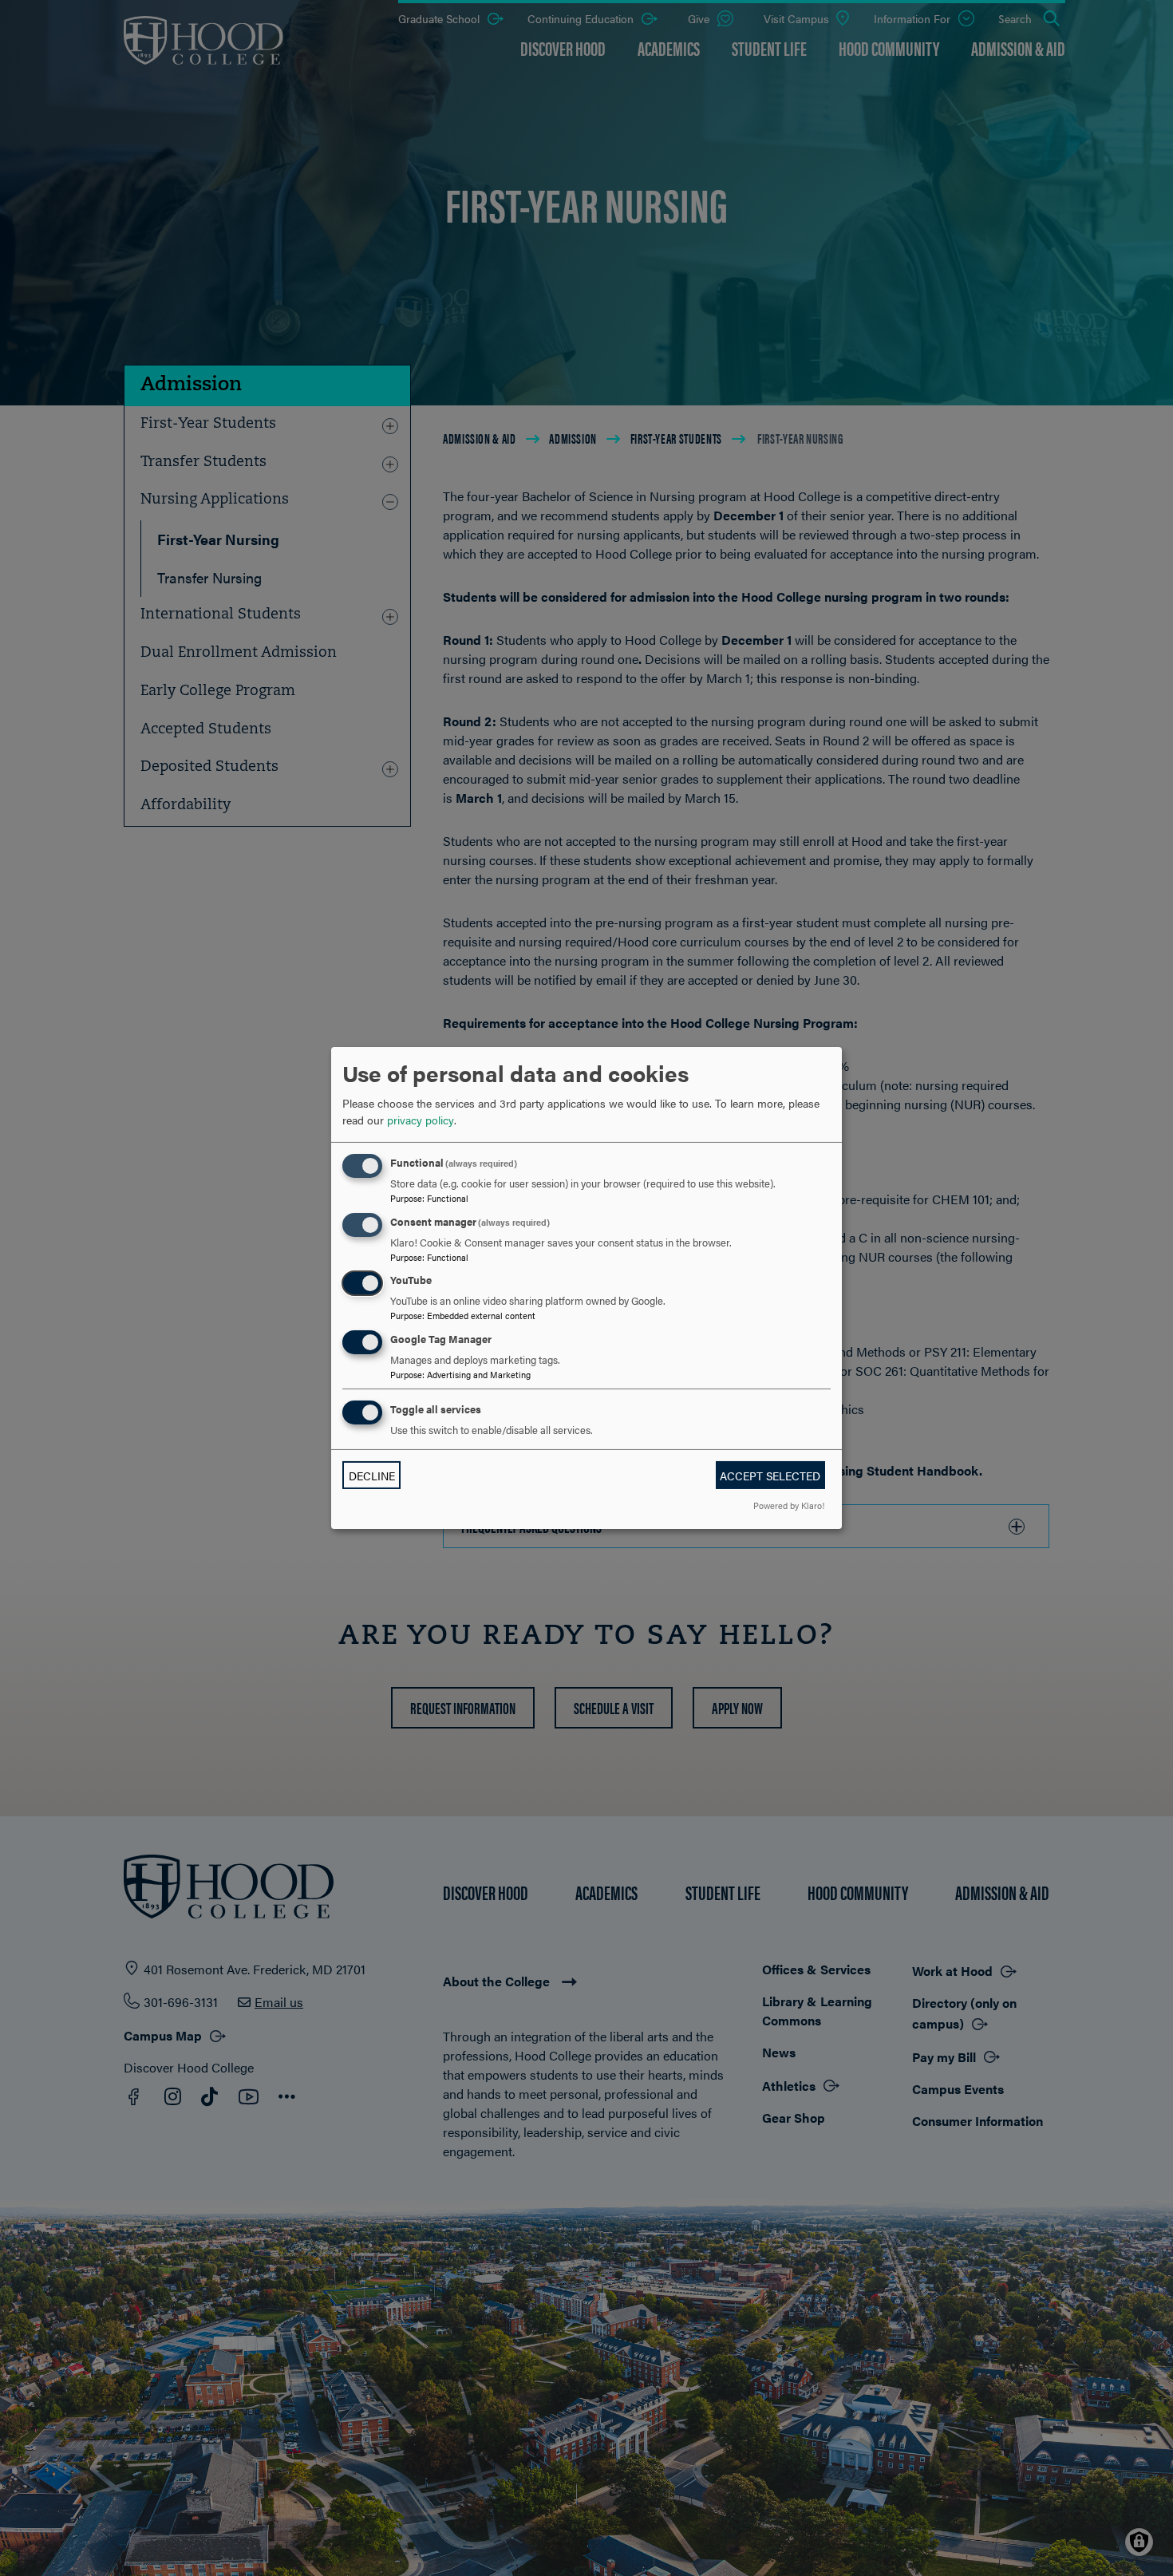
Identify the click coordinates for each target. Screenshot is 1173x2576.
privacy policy (421, 1120)
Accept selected (770, 1476)
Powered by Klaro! (789, 1505)
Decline (372, 1476)
